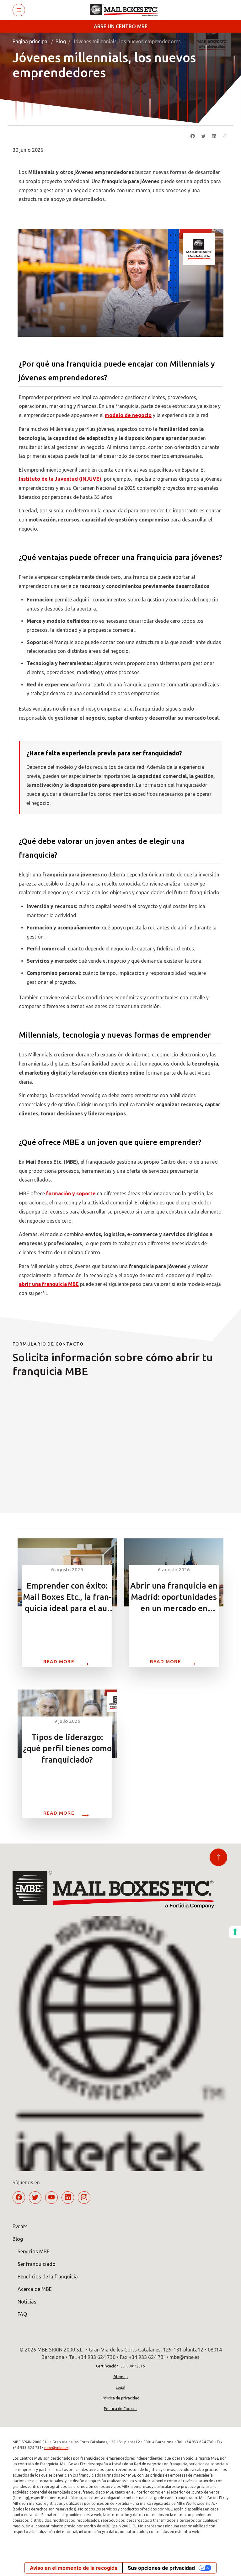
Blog (61, 41)
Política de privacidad (120, 2398)
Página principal (31, 41)
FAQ (22, 2314)
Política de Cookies (120, 2409)
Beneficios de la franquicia (48, 2277)
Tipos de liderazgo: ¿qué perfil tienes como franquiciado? (67, 1748)
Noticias (27, 2302)
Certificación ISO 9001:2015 (120, 2366)
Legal (120, 2387)
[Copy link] (225, 136)
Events (20, 2226)
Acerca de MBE (35, 2289)
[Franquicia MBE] (127, 10)
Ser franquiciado (37, 2264)
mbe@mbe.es (56, 2448)
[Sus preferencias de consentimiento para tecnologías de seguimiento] (235, 1932)
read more (67, 1661)
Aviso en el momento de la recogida (74, 2568)
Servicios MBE (34, 2251)
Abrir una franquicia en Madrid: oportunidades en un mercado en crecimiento (174, 1597)
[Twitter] (203, 136)
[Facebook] (193, 136)
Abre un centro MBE (121, 26)
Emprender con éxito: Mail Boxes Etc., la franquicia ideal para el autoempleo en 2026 (67, 1597)
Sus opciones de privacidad (161, 2568)
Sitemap (120, 2377)
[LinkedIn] (214, 136)
